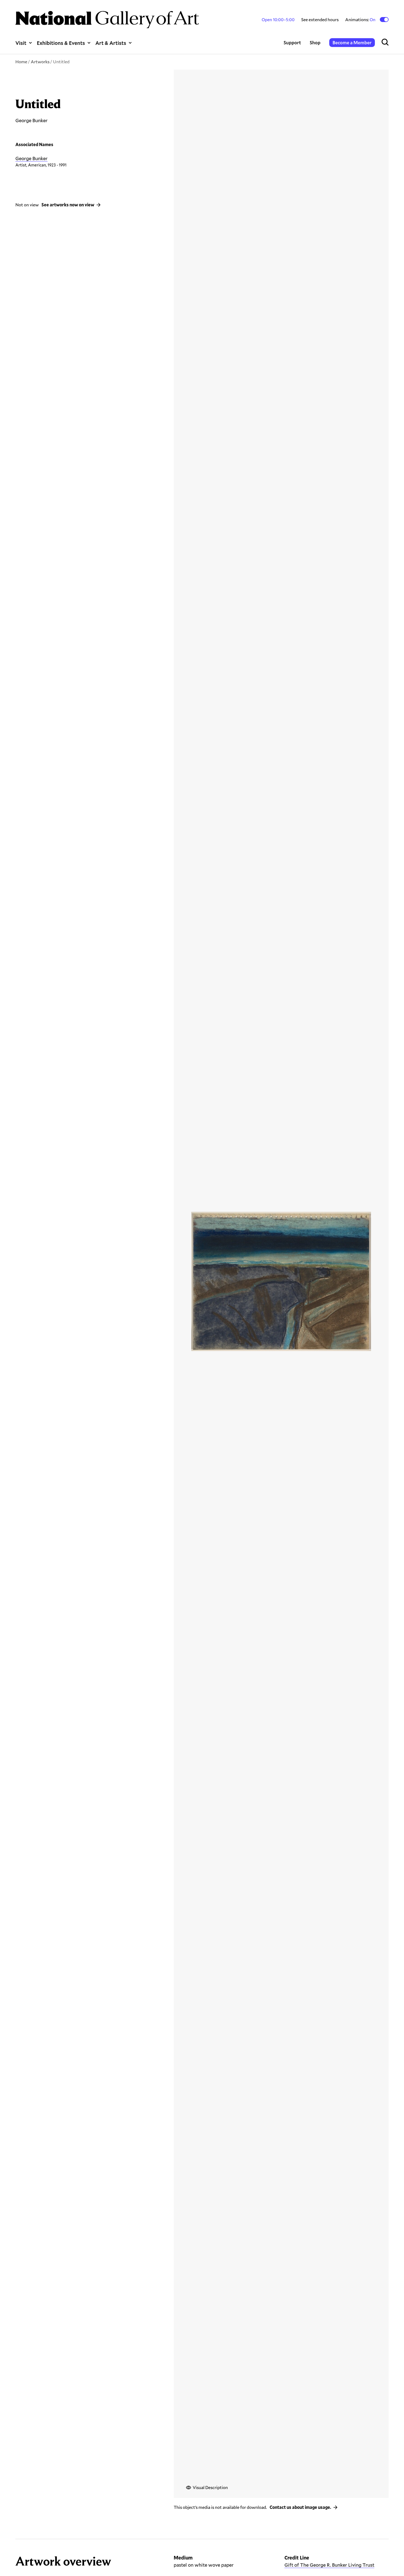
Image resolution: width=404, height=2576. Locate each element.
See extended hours (320, 19)
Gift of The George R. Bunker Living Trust (329, 2565)
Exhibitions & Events (61, 43)
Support (292, 43)
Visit (21, 43)
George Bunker (31, 158)
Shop (315, 43)
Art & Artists (111, 43)
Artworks (40, 61)
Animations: (361, 20)
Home (21, 61)
